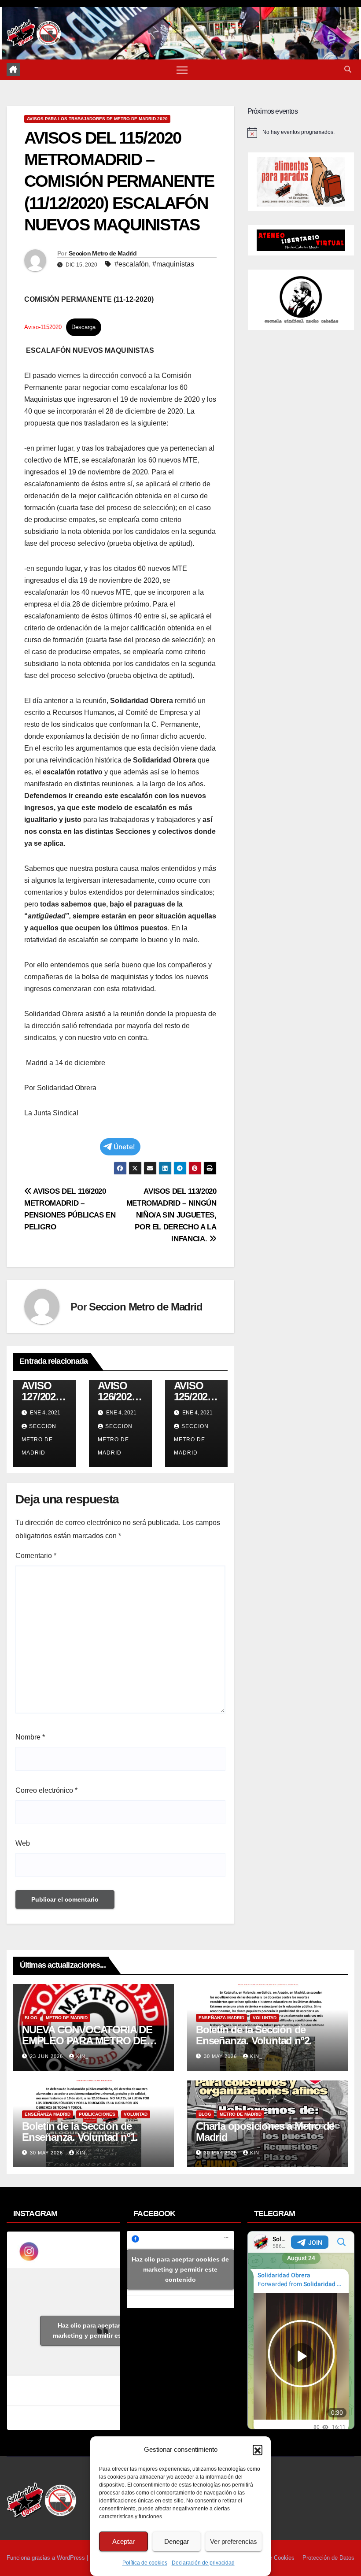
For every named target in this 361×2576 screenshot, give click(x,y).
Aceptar (123, 2541)
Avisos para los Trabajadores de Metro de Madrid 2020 (97, 119)
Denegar (177, 2541)
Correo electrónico (46, 1790)
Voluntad (265, 2018)
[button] (258, 2450)
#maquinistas (173, 264)
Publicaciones (97, 2114)
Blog (31, 2018)
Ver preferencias (234, 2541)
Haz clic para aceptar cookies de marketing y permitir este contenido (106, 2330)
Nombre (30, 1737)
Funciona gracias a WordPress (47, 2558)
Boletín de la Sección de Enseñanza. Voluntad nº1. (80, 2132)
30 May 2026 (221, 2056)
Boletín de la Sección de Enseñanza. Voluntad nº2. (254, 2035)
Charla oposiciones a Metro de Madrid (265, 2132)
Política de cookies (145, 2563)
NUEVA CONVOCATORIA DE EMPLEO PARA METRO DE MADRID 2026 (87, 2041)
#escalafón (132, 264)
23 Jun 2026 (47, 2056)
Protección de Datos (328, 2558)
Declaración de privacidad (203, 2563)
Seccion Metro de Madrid (103, 253)
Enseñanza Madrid (221, 2018)
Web (23, 1843)
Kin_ (82, 2056)
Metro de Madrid (67, 2018)
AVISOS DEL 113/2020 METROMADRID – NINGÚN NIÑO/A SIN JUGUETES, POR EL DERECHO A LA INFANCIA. (171, 1215)
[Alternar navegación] (182, 70)
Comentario (36, 1556)
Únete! (124, 1147)
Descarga (83, 327)
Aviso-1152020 (43, 327)
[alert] (301, 133)
